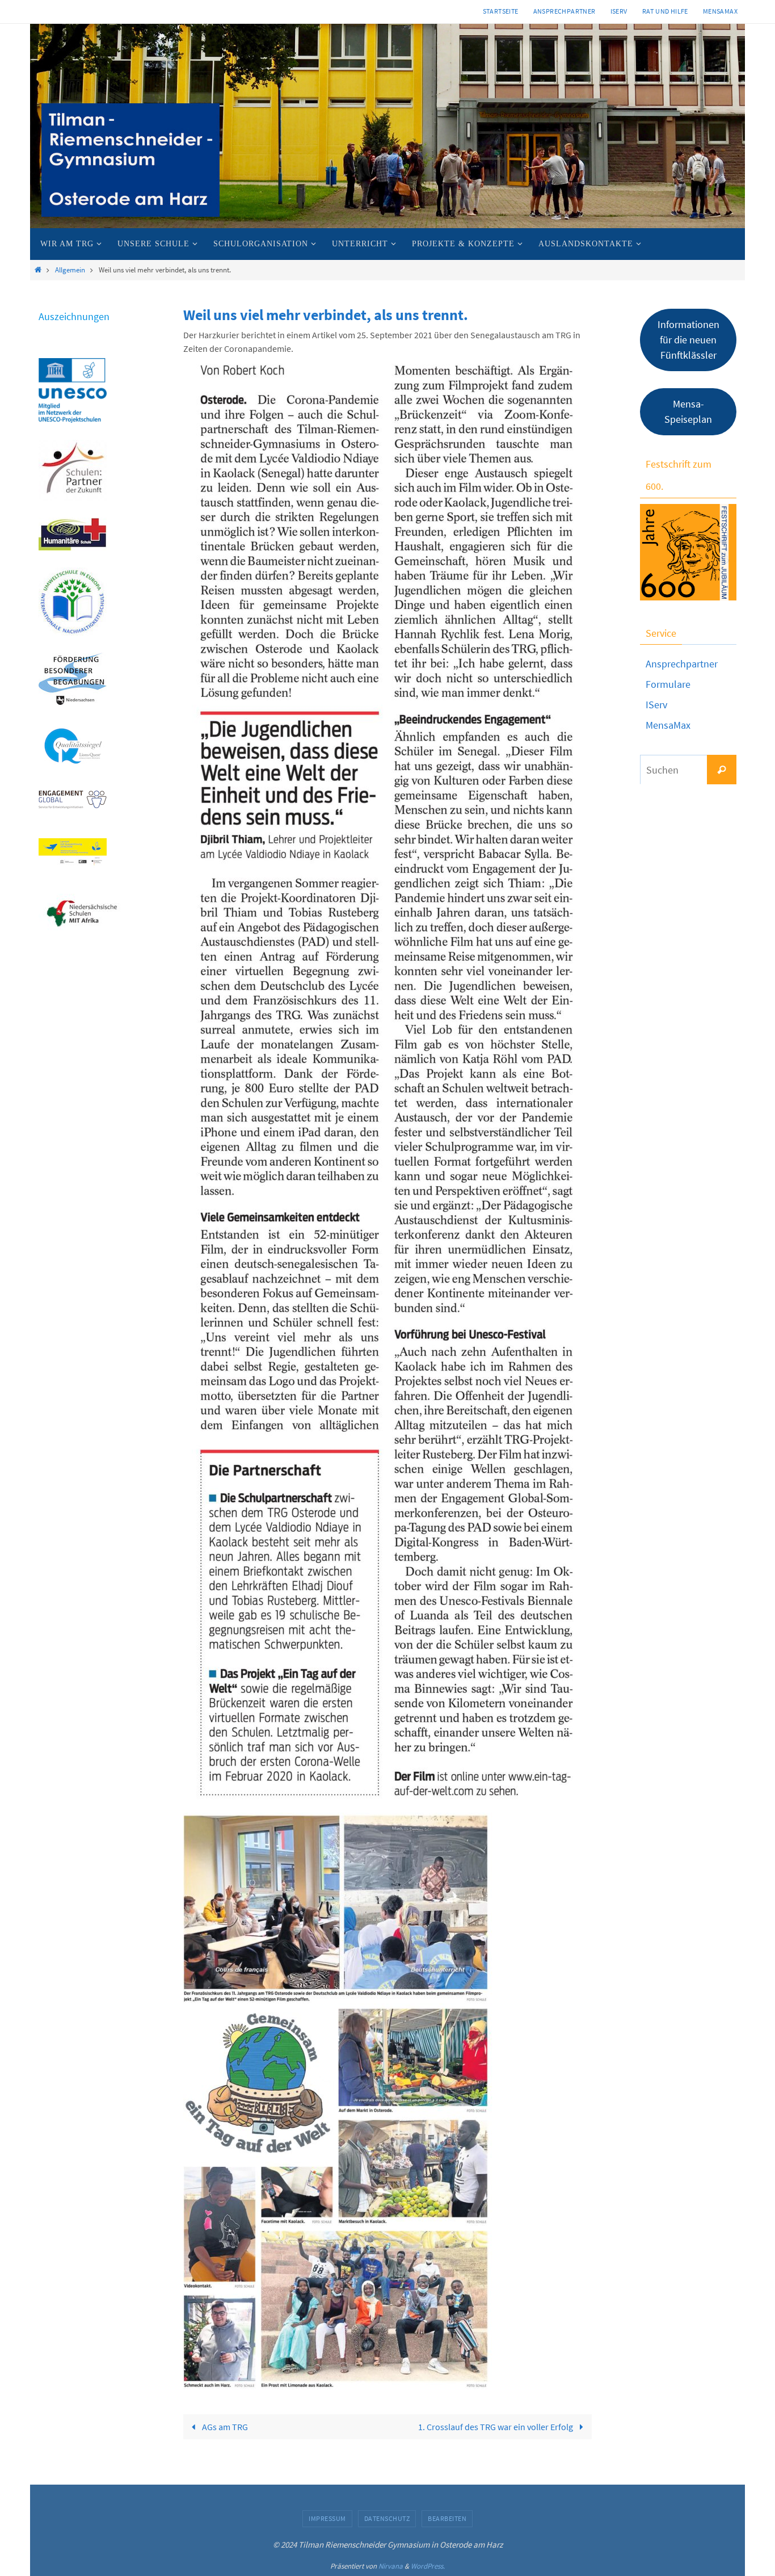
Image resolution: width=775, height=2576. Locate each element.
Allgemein (70, 270)
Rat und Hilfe (665, 11)
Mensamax (720, 11)
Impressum (327, 2518)
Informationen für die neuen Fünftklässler (688, 340)
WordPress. (428, 2566)
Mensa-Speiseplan (688, 411)
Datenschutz (387, 2518)
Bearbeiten (447, 2518)
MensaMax (668, 725)
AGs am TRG (224, 2427)
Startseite (501, 11)
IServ (619, 11)
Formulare (668, 684)
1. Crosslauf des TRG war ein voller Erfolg (496, 2427)
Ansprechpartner (565, 11)
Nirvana (391, 2566)
